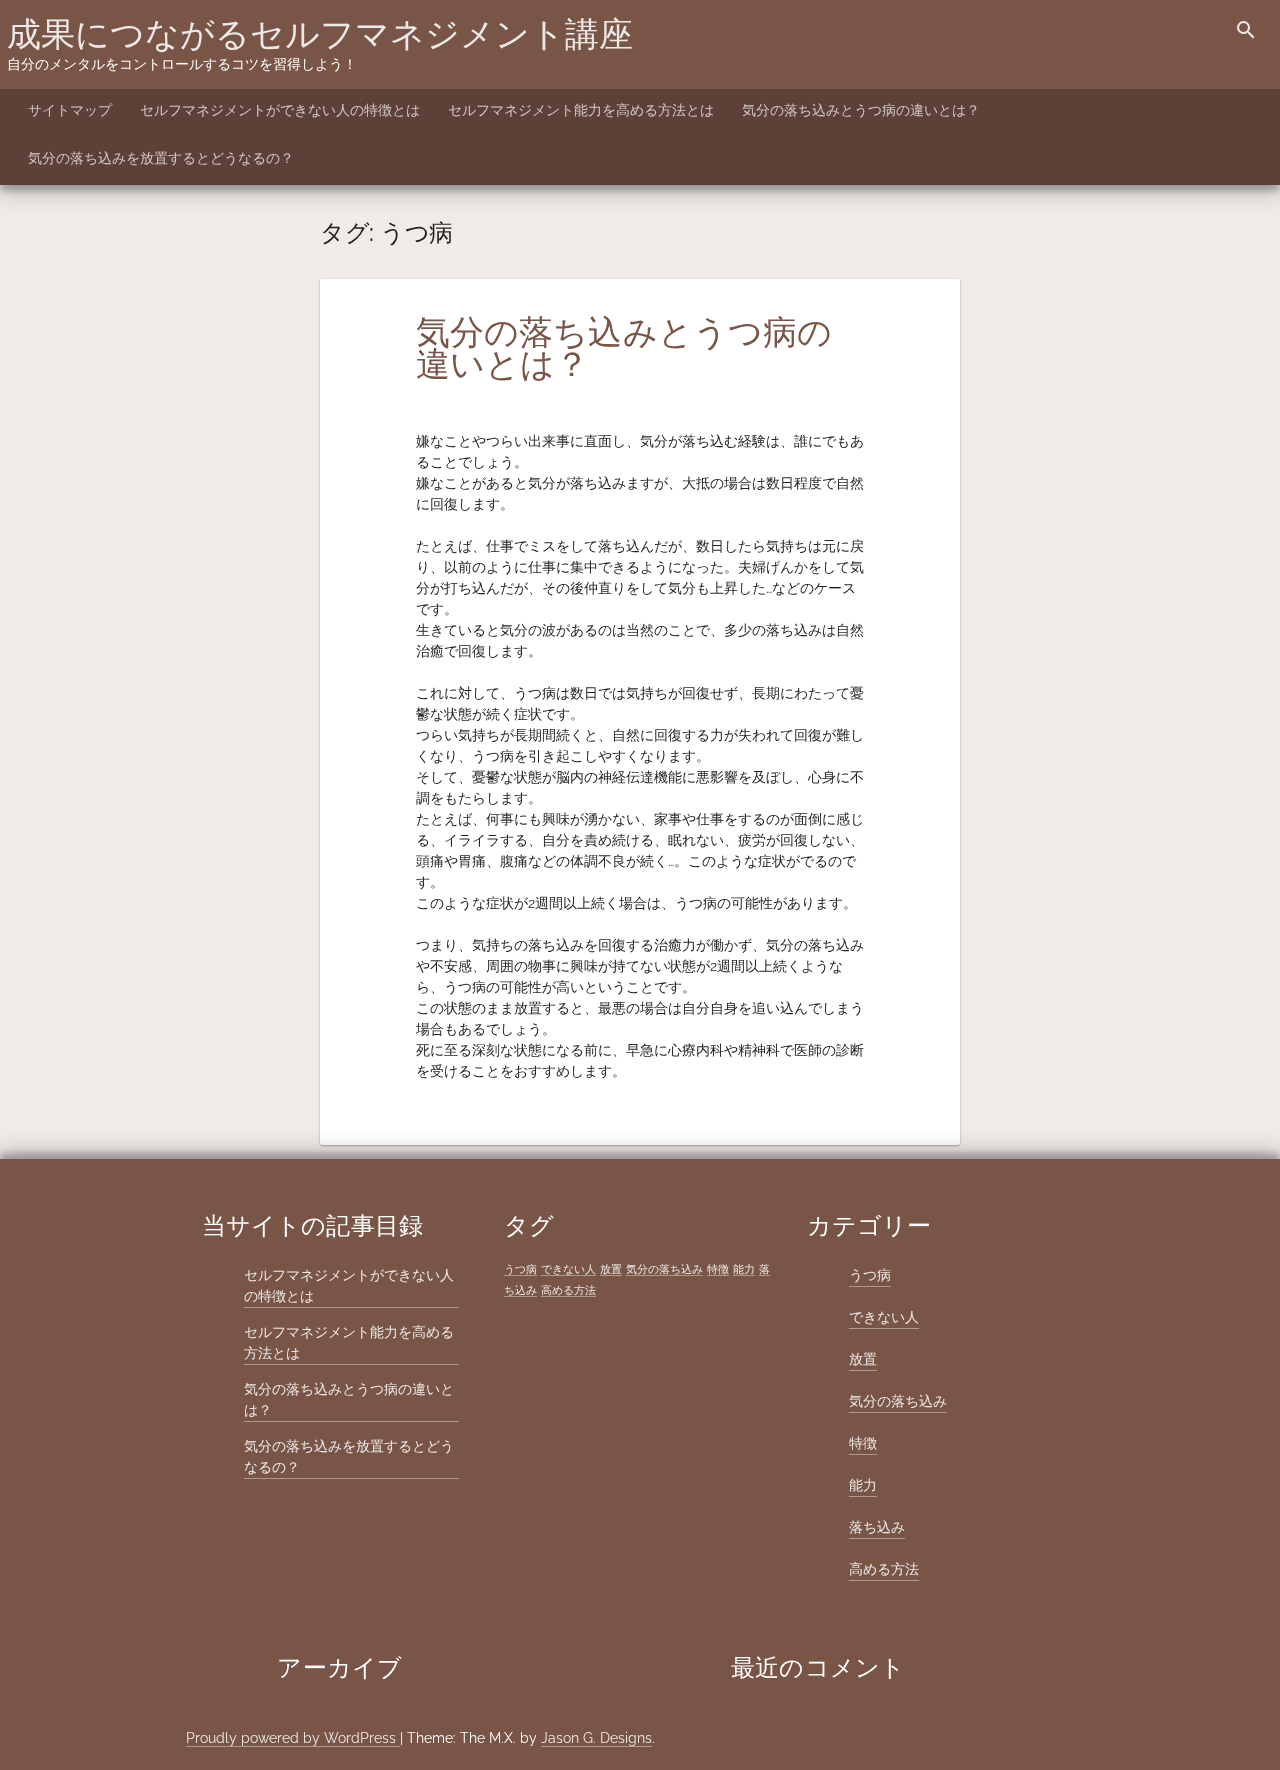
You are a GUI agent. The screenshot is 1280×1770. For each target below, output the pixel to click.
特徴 (718, 1269)
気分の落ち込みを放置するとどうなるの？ (161, 158)
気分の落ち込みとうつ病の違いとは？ (861, 110)
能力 (744, 1269)
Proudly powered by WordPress (293, 1738)
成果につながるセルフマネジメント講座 (320, 34)
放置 (611, 1269)
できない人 (568, 1269)
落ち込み (877, 1527)
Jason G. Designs (596, 1738)
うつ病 (520, 1269)
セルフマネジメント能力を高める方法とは (581, 110)
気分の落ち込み (664, 1269)
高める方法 (568, 1290)
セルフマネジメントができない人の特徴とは (280, 110)
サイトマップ (70, 110)
